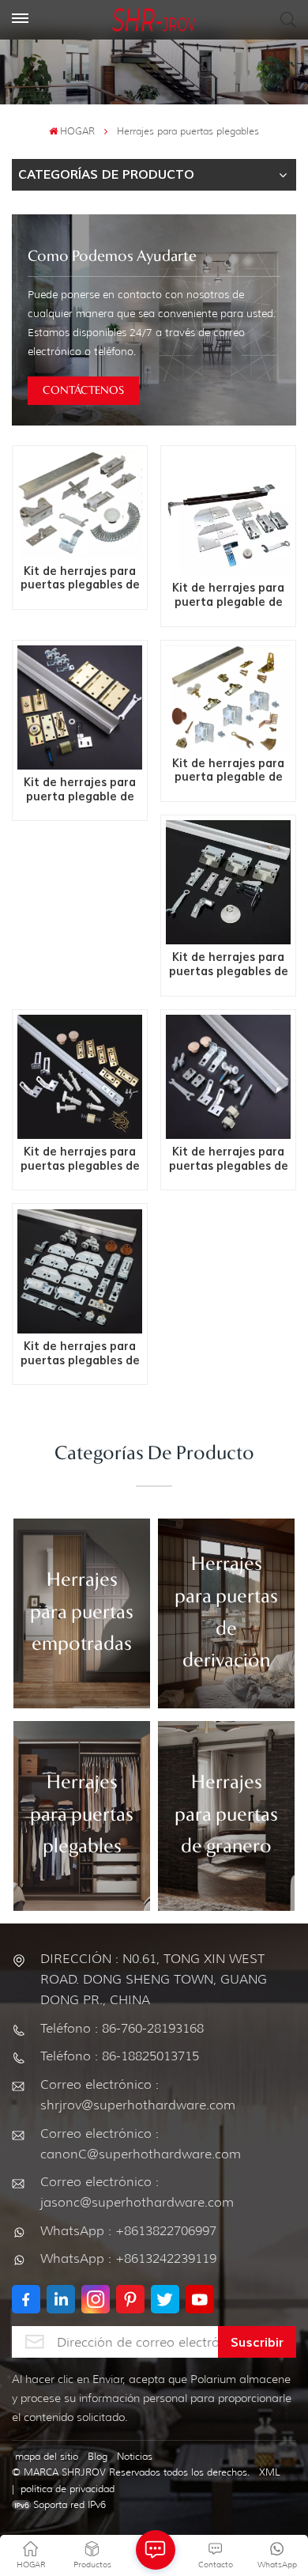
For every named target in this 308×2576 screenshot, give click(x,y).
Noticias (135, 2456)
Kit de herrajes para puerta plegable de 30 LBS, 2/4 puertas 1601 (228, 595)
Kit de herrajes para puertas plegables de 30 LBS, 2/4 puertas (80, 1159)
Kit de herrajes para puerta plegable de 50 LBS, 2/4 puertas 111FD (228, 771)
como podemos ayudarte (112, 257)
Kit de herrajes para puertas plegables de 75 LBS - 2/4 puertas (80, 1354)
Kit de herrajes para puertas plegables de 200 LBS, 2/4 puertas (80, 579)
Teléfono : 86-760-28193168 (122, 2028)
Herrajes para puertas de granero (226, 1816)
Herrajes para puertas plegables (82, 1816)
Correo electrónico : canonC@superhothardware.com (141, 2144)
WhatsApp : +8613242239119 (128, 2258)
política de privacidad (68, 2489)
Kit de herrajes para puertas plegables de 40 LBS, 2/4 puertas (229, 965)
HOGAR (77, 131)
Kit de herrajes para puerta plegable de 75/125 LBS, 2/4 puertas (80, 790)
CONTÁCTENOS (83, 391)
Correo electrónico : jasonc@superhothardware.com (137, 2192)
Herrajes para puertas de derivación (226, 1613)
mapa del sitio (47, 2456)
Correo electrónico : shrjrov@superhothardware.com (138, 2095)
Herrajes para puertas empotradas (82, 1613)
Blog (98, 2456)
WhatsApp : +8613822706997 (128, 2231)
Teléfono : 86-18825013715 (120, 2056)
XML (270, 2472)
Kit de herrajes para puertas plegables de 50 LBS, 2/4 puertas (229, 1159)
